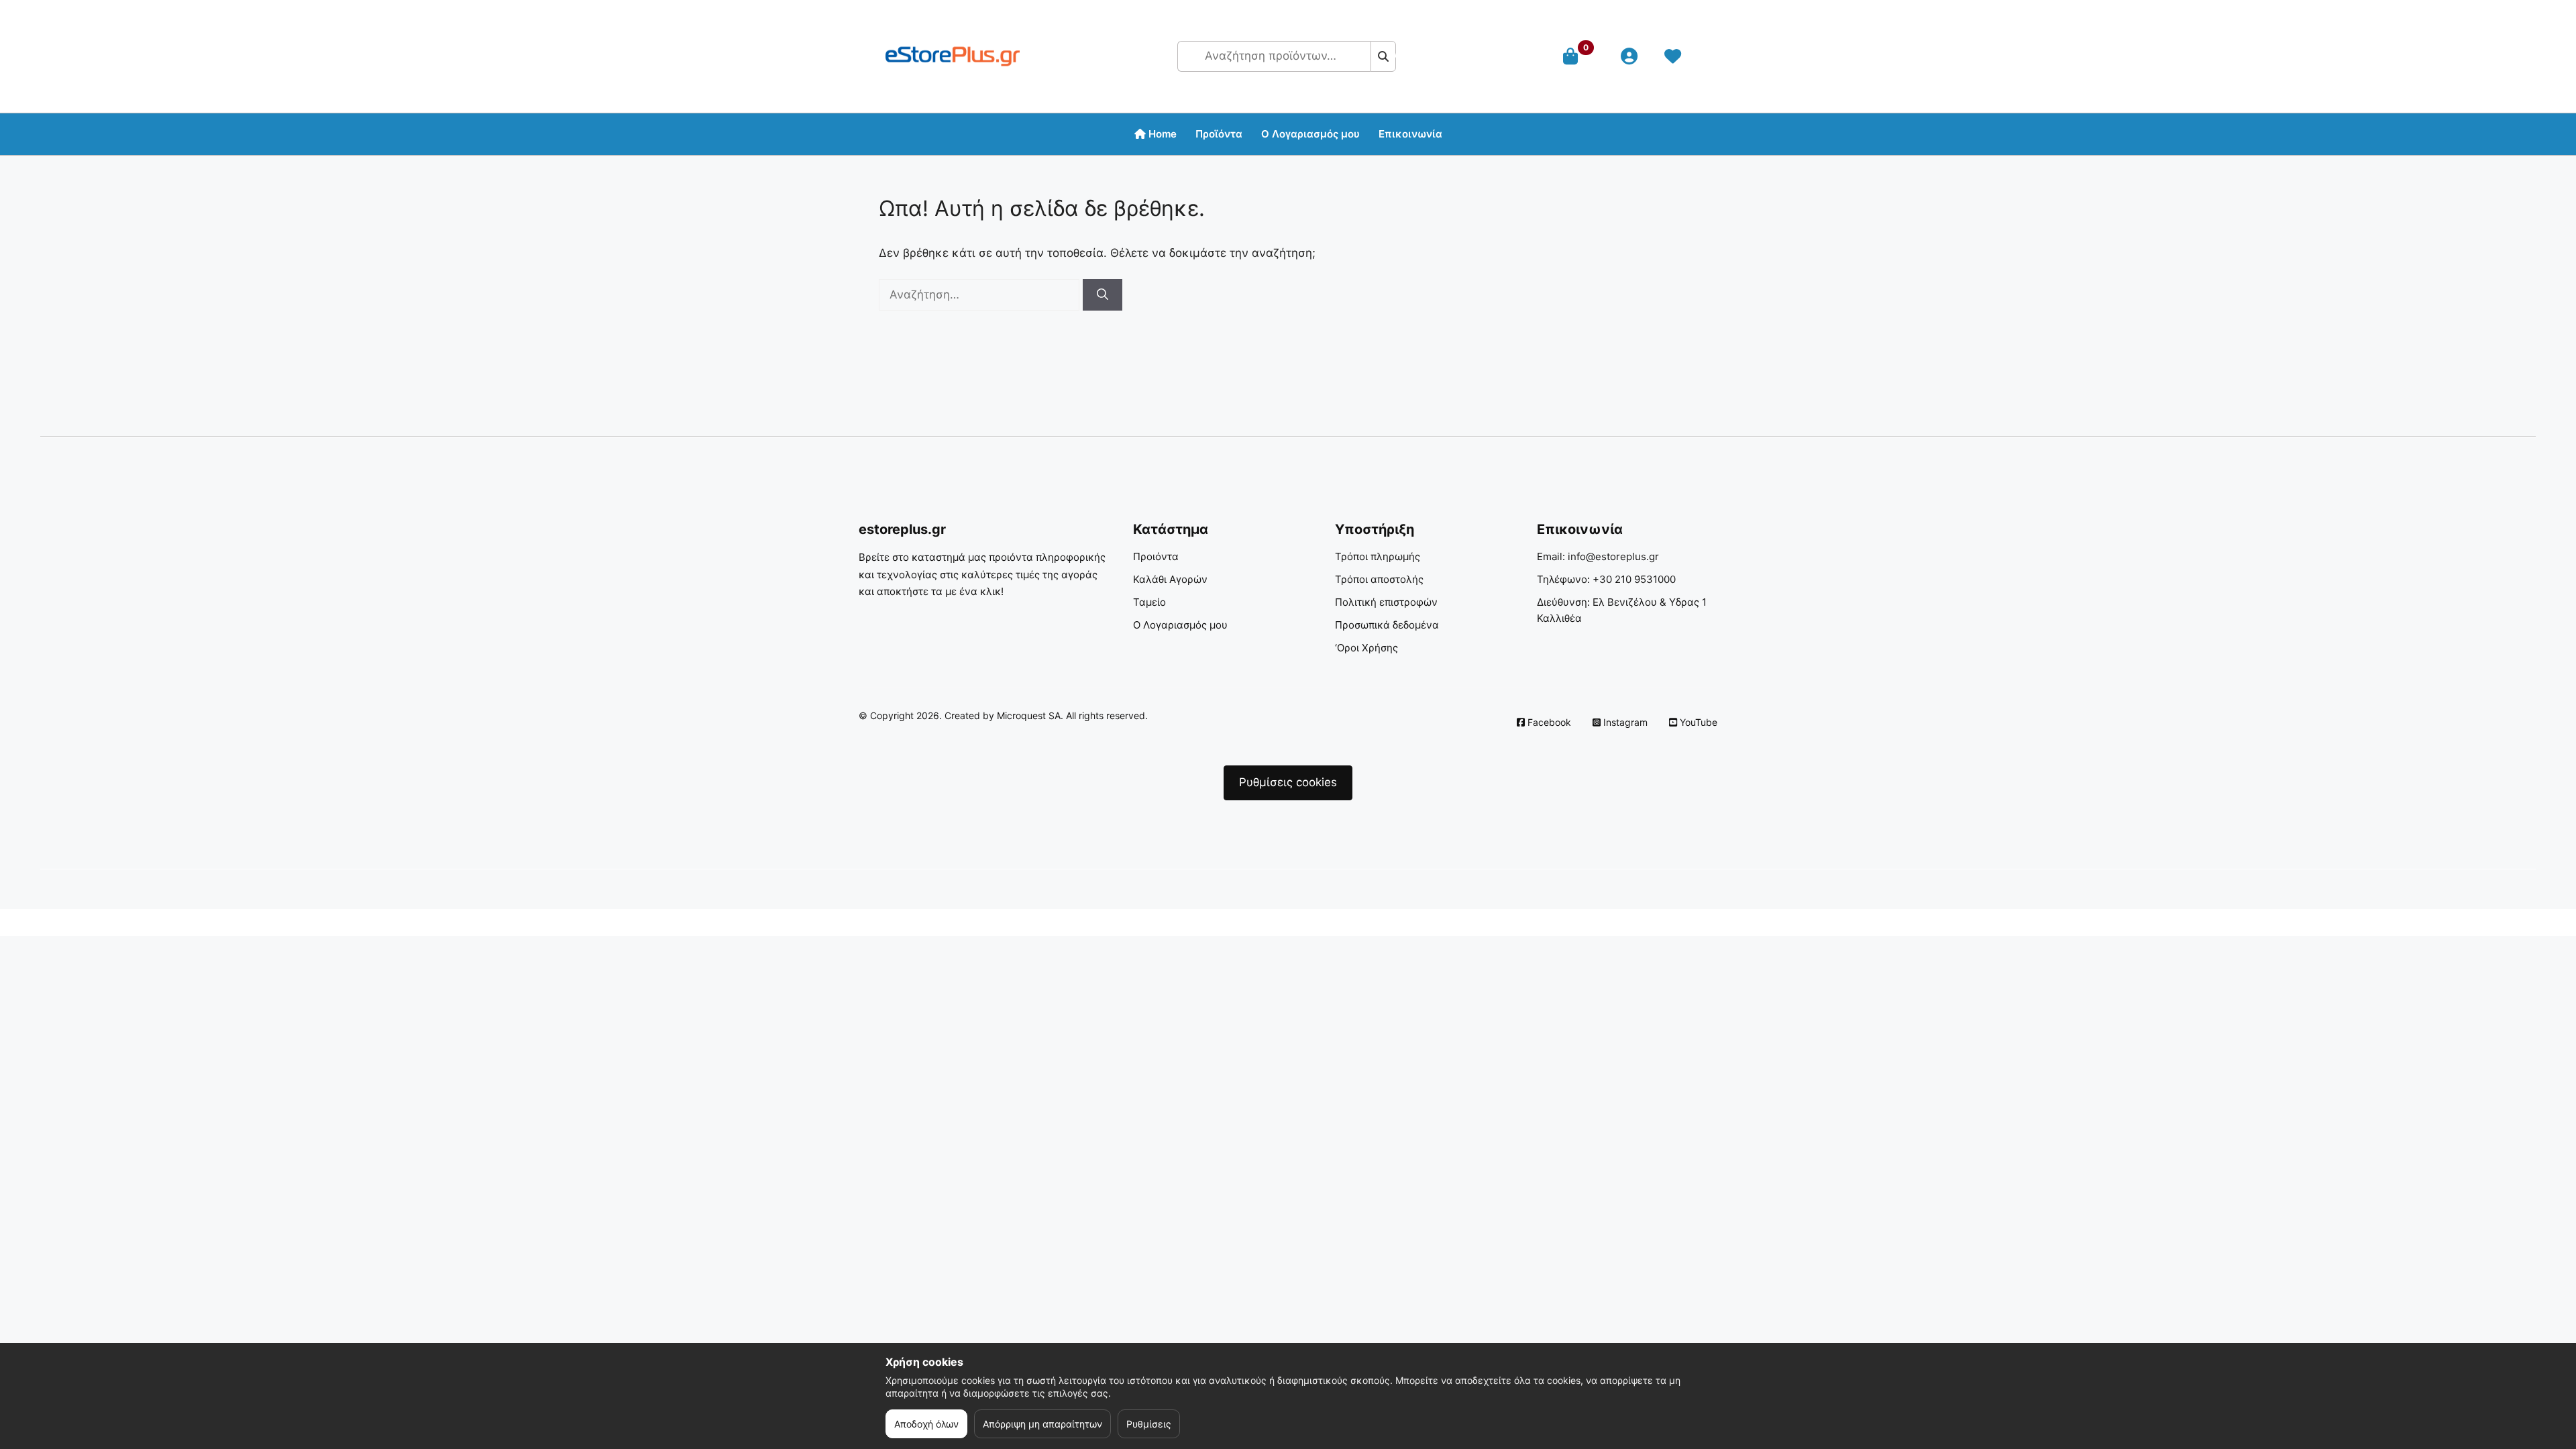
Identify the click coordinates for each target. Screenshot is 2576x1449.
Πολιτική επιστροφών (1386, 602)
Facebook (1548, 722)
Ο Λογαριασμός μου (1180, 625)
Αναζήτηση (1390, 56)
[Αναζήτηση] (1103, 295)
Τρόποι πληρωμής (1378, 556)
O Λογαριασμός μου (1310, 134)
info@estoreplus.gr (1613, 556)
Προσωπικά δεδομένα (1387, 625)
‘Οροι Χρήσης (1366, 648)
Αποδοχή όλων (926, 1424)
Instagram (1624, 722)
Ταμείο (1149, 602)
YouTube (1697, 722)
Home (1161, 134)
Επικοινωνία (1410, 134)
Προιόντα (1156, 556)
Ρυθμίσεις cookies (1288, 782)
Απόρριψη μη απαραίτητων (1042, 1424)
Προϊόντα (1219, 134)
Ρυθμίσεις (1149, 1424)
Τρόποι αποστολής (1379, 579)
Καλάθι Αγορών (1170, 579)
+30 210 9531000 (1634, 579)
